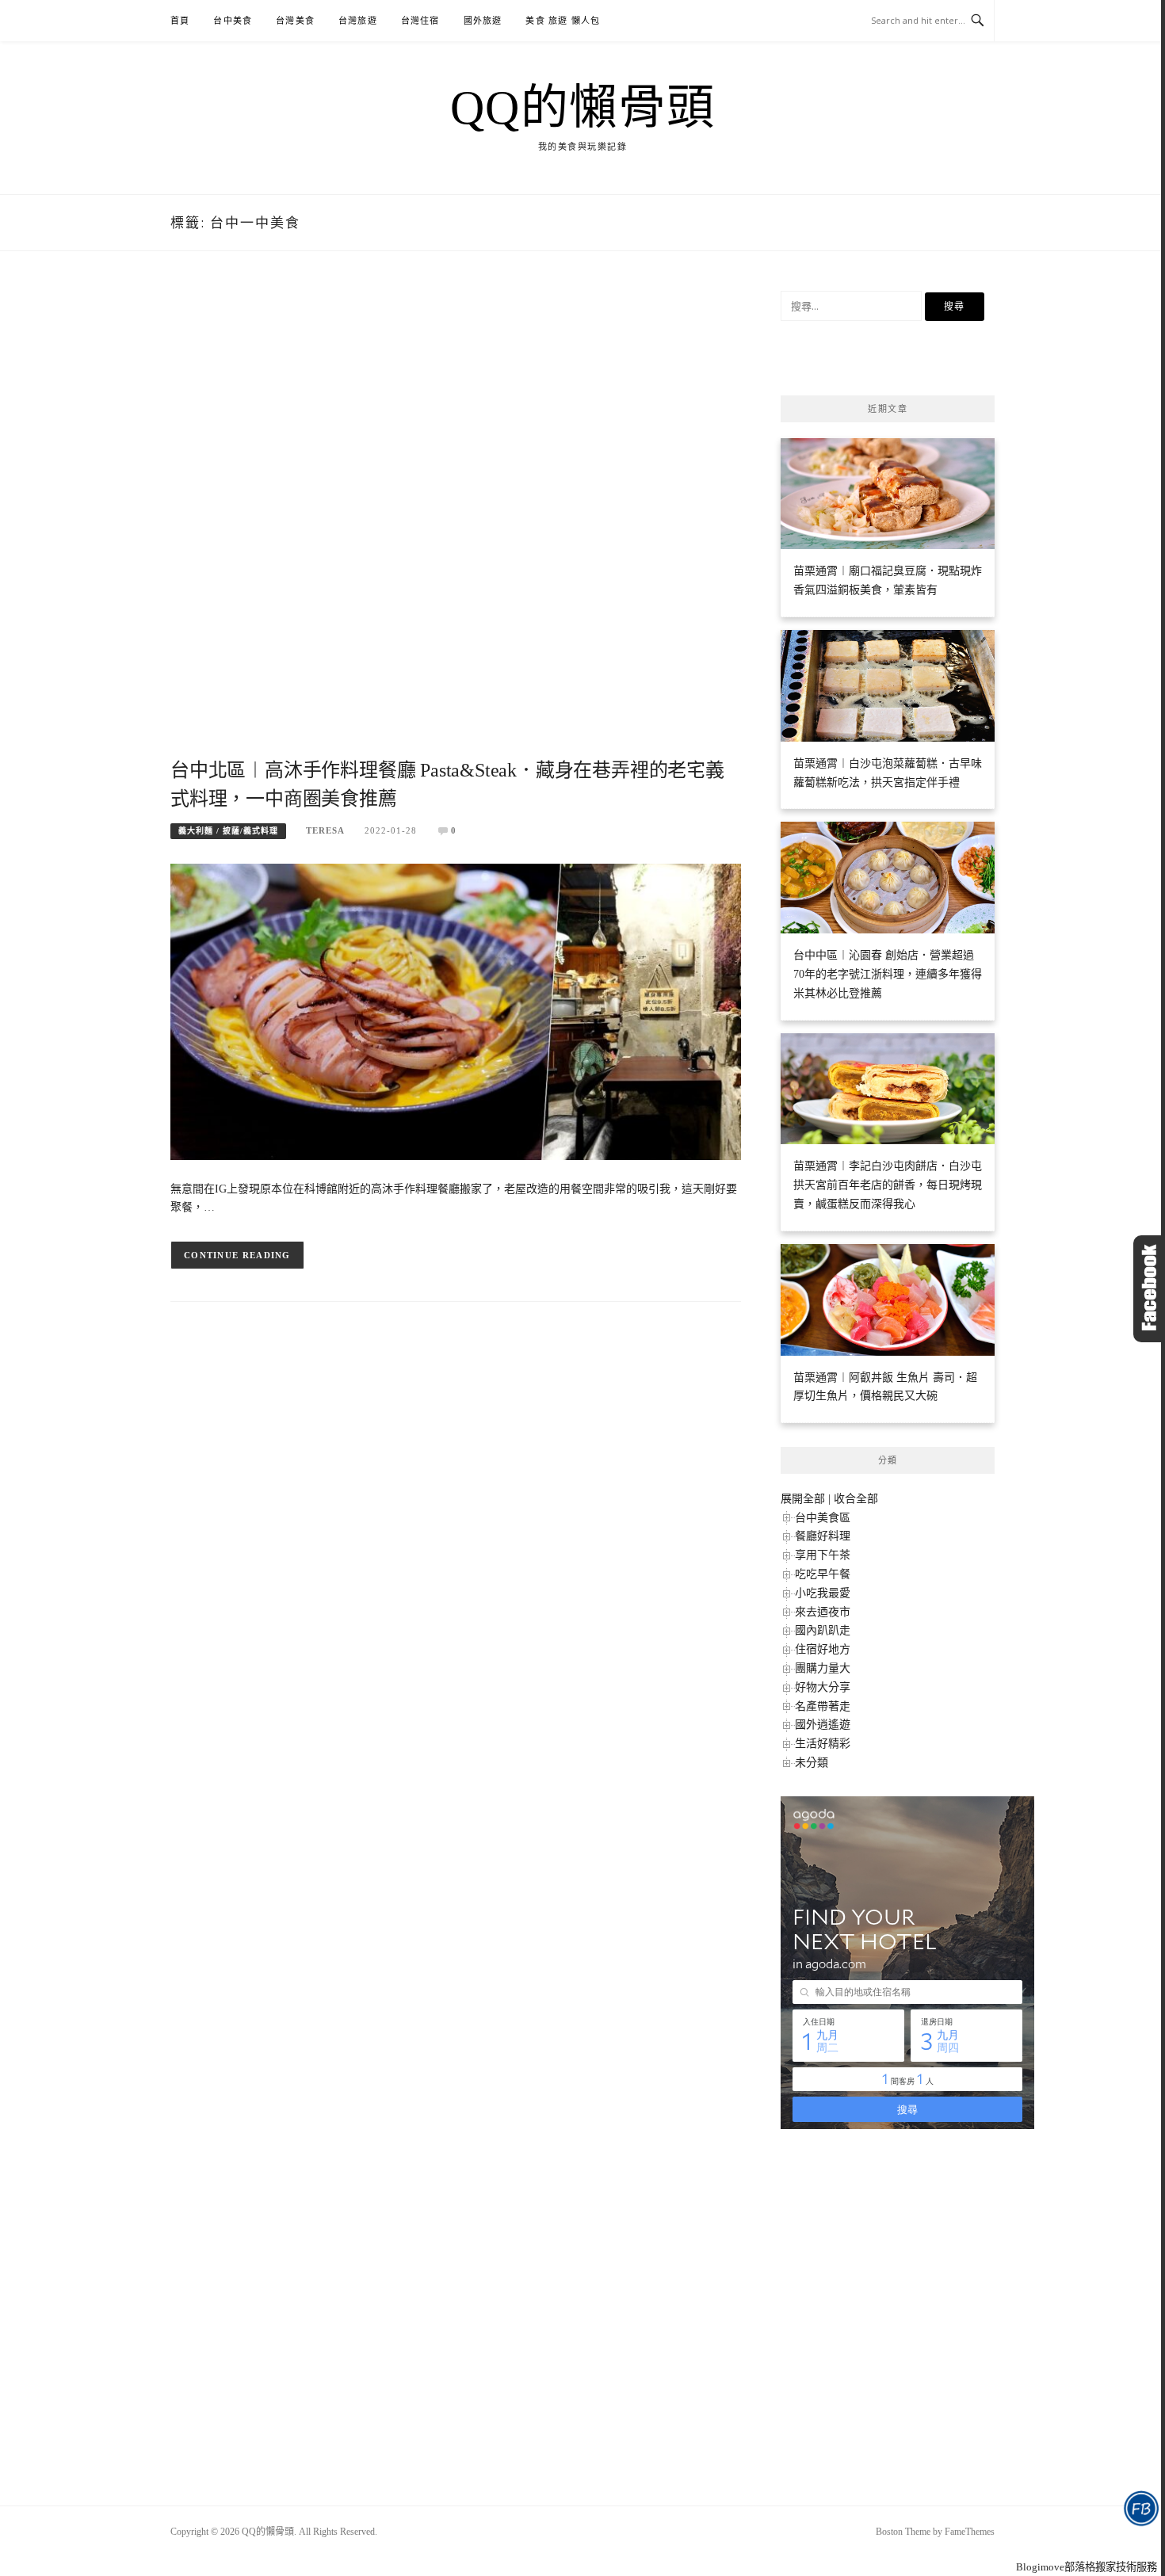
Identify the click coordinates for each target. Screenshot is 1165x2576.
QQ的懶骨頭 (583, 108)
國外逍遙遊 (823, 1725)
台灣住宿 (420, 21)
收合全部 (856, 1499)
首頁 (180, 21)
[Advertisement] (456, 523)
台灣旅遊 (358, 21)
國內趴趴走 (823, 1630)
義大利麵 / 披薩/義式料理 (228, 831)
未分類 (812, 1763)
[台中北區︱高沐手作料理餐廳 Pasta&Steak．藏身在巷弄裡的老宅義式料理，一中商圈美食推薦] (456, 1011)
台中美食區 (823, 1518)
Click (1149, 1289)
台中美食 (233, 21)
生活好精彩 (823, 1744)
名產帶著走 (823, 1706)
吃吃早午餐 (823, 1574)
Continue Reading (237, 1255)
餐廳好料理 (823, 1536)
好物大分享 (823, 1687)
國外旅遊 (483, 21)
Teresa (325, 830)
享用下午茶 (823, 1555)
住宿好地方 (823, 1649)
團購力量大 (823, 1668)
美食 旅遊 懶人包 (563, 21)
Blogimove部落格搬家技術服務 (1087, 2567)
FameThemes (970, 2532)
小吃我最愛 (823, 1593)
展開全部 (803, 1499)
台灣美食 (295, 21)
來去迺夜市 (823, 1612)
